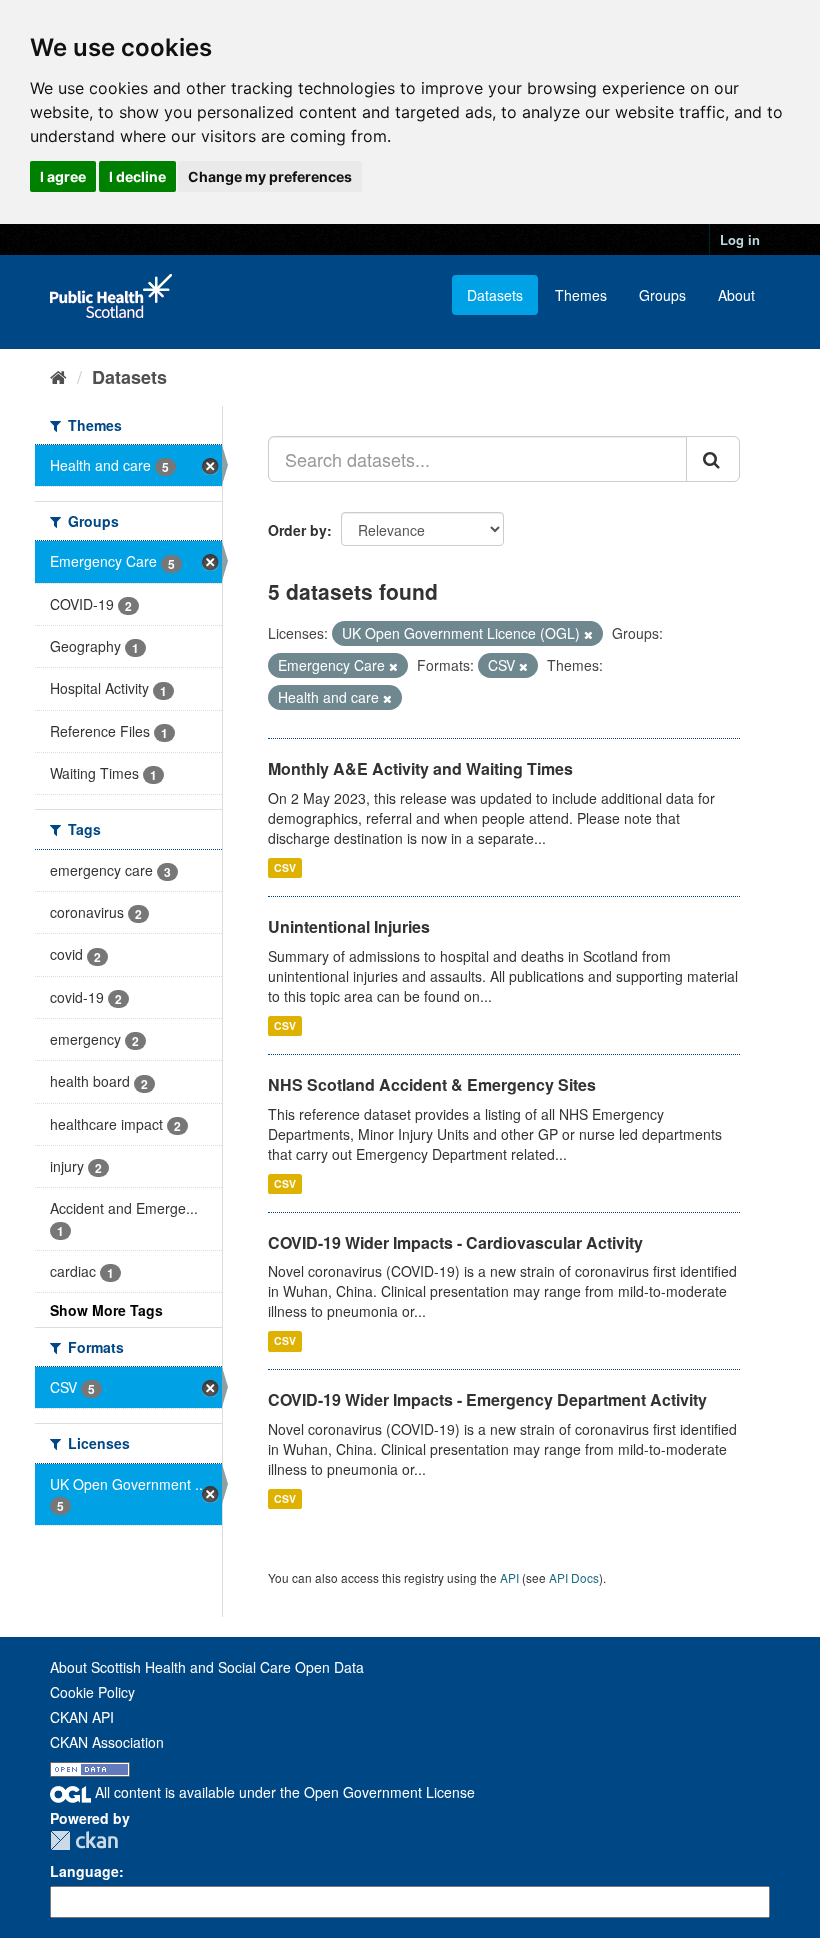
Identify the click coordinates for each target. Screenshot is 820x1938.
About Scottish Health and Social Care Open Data (207, 1667)
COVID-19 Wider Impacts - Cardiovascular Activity (455, 1242)
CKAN (84, 1840)
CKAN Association (107, 1742)
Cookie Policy (92, 1692)
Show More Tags (106, 1310)
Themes (581, 295)
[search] (713, 459)
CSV (285, 867)
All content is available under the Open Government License (283, 1792)
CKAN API (82, 1717)
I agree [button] (63, 176)
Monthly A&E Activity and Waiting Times (420, 768)
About (736, 295)
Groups (662, 295)
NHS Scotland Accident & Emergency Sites (432, 1084)
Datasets (495, 295)
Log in (740, 239)
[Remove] (588, 634)
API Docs (574, 1577)
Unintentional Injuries (349, 926)
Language (84, 1871)
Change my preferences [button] (270, 176)
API (509, 1577)
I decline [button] (137, 176)
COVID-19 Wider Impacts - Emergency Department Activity (487, 1399)
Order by (297, 530)
